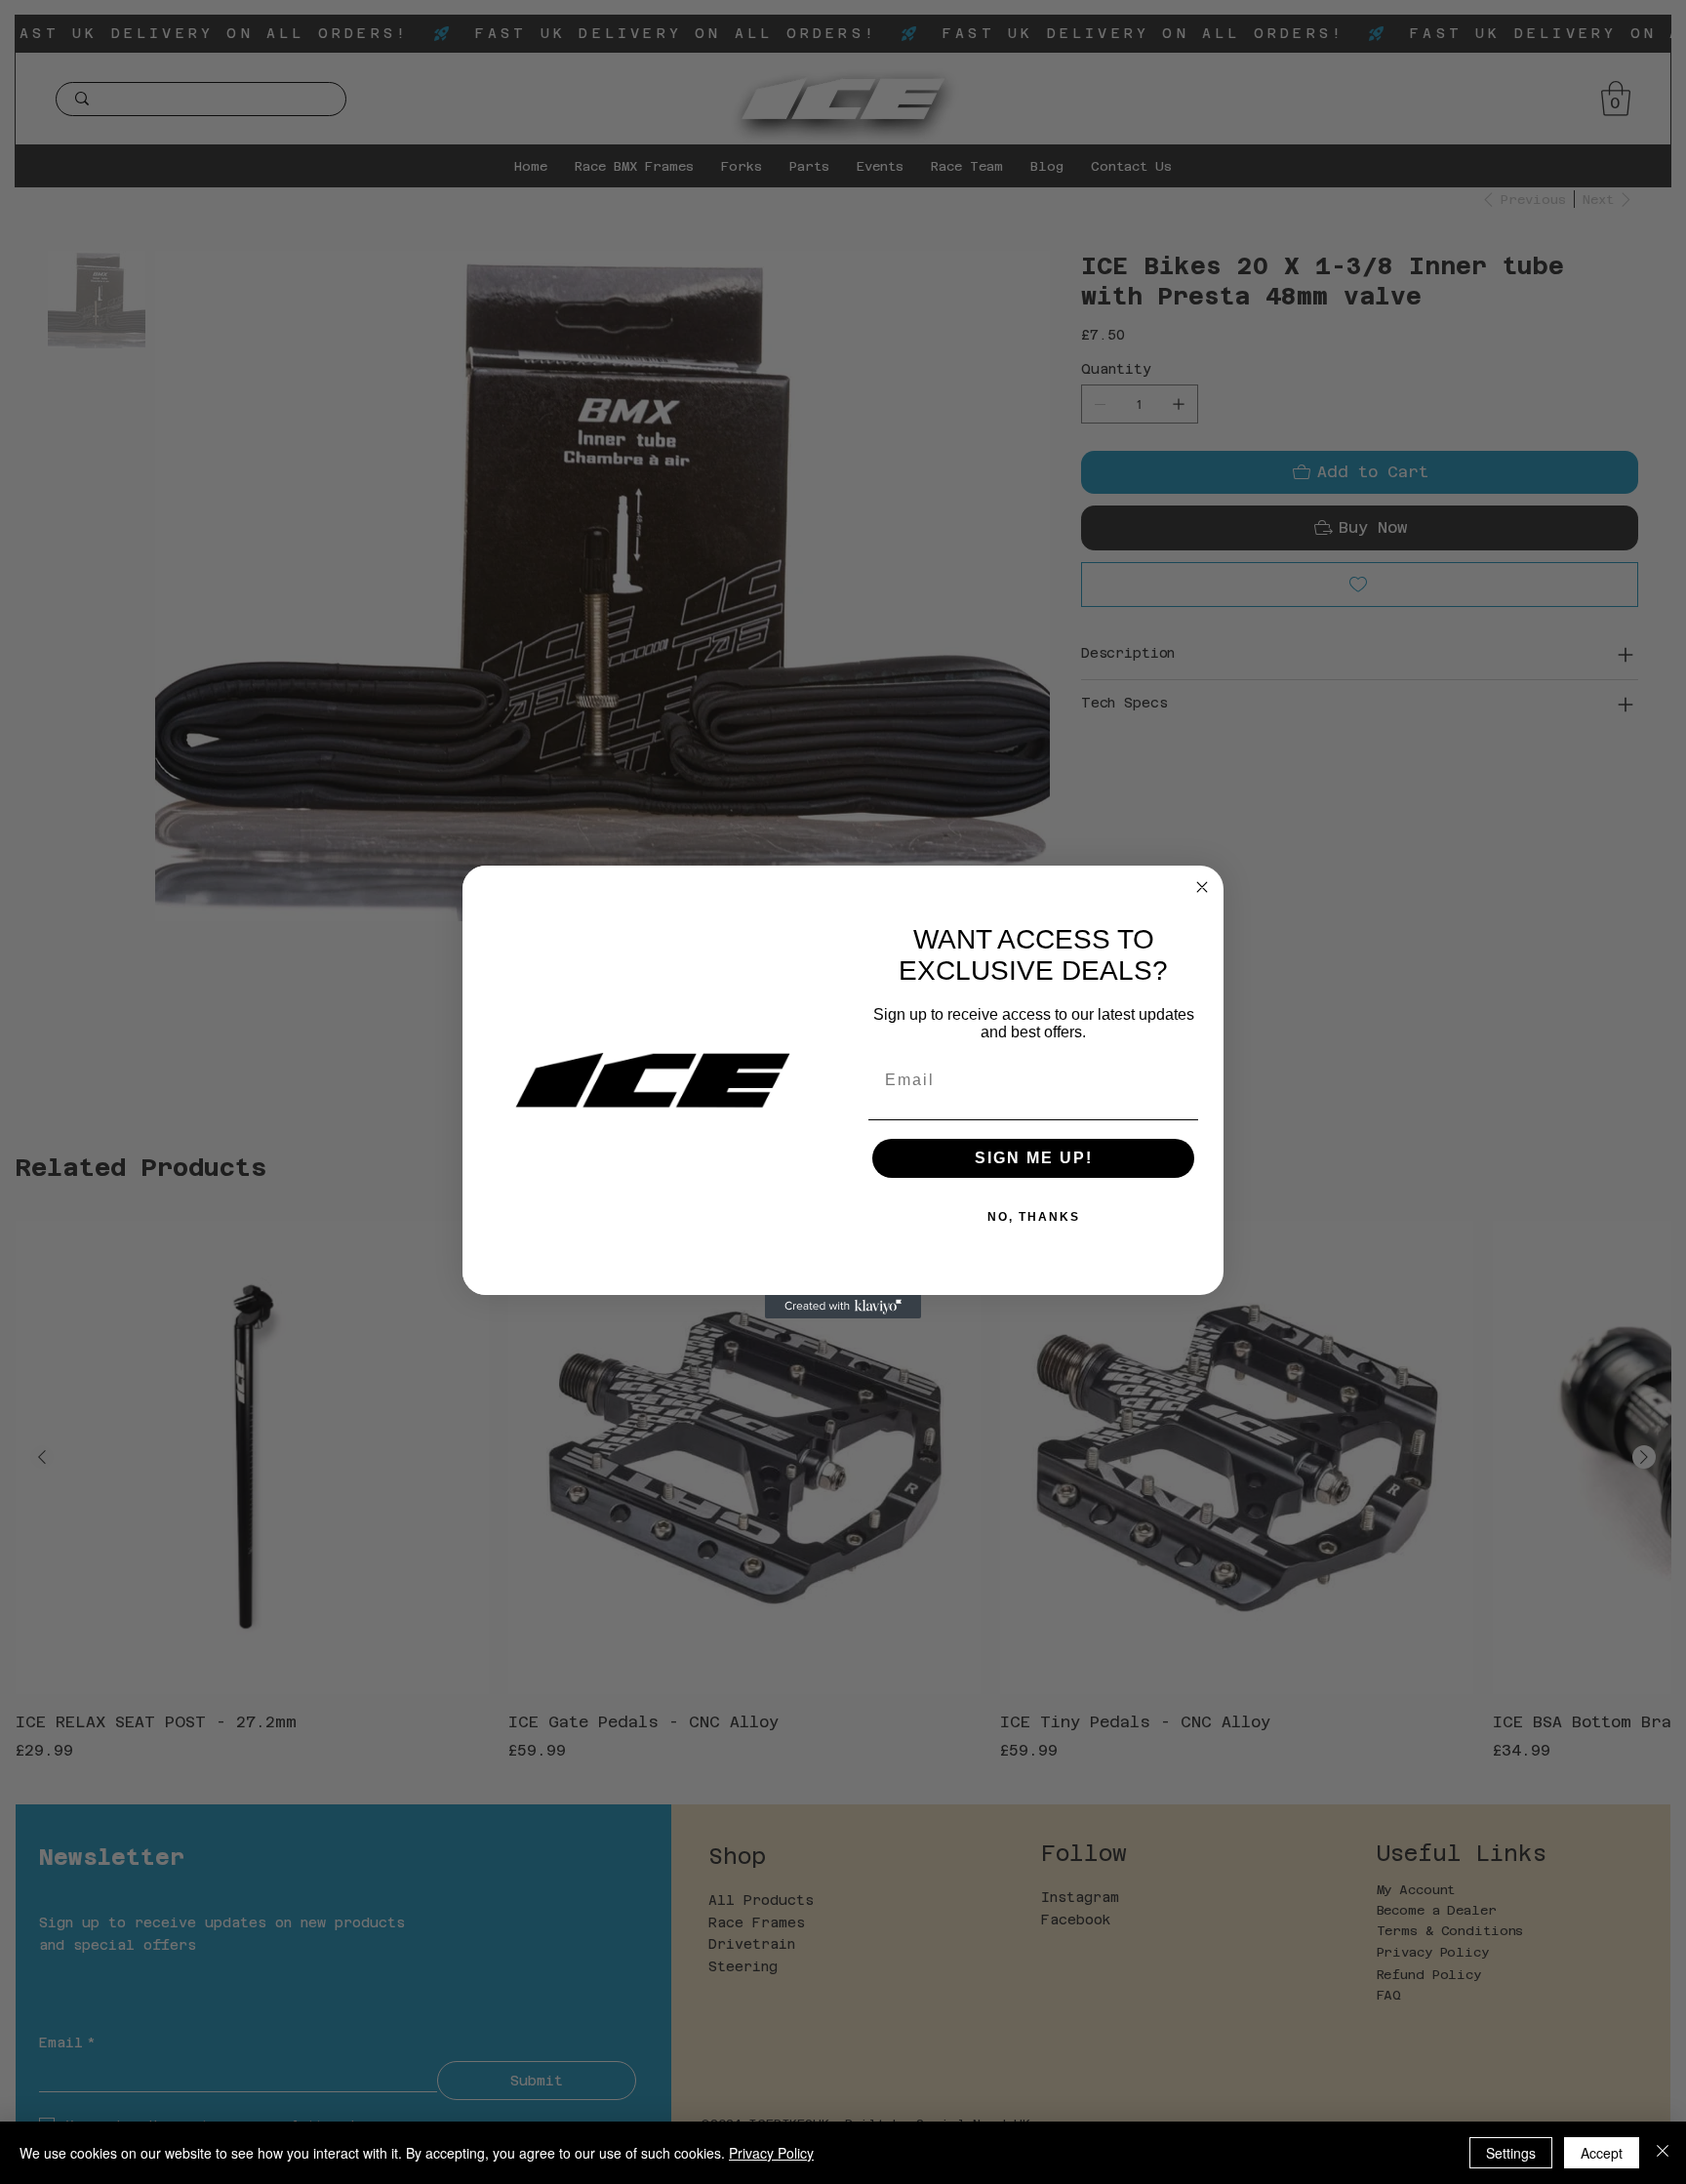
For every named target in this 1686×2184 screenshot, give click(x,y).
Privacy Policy (771, 2153)
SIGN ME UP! (1034, 1158)
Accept (1602, 2153)
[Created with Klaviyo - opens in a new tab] (843, 1307)
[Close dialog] (1202, 887)
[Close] (1663, 2153)
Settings (1511, 2153)
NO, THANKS (1034, 1217)
